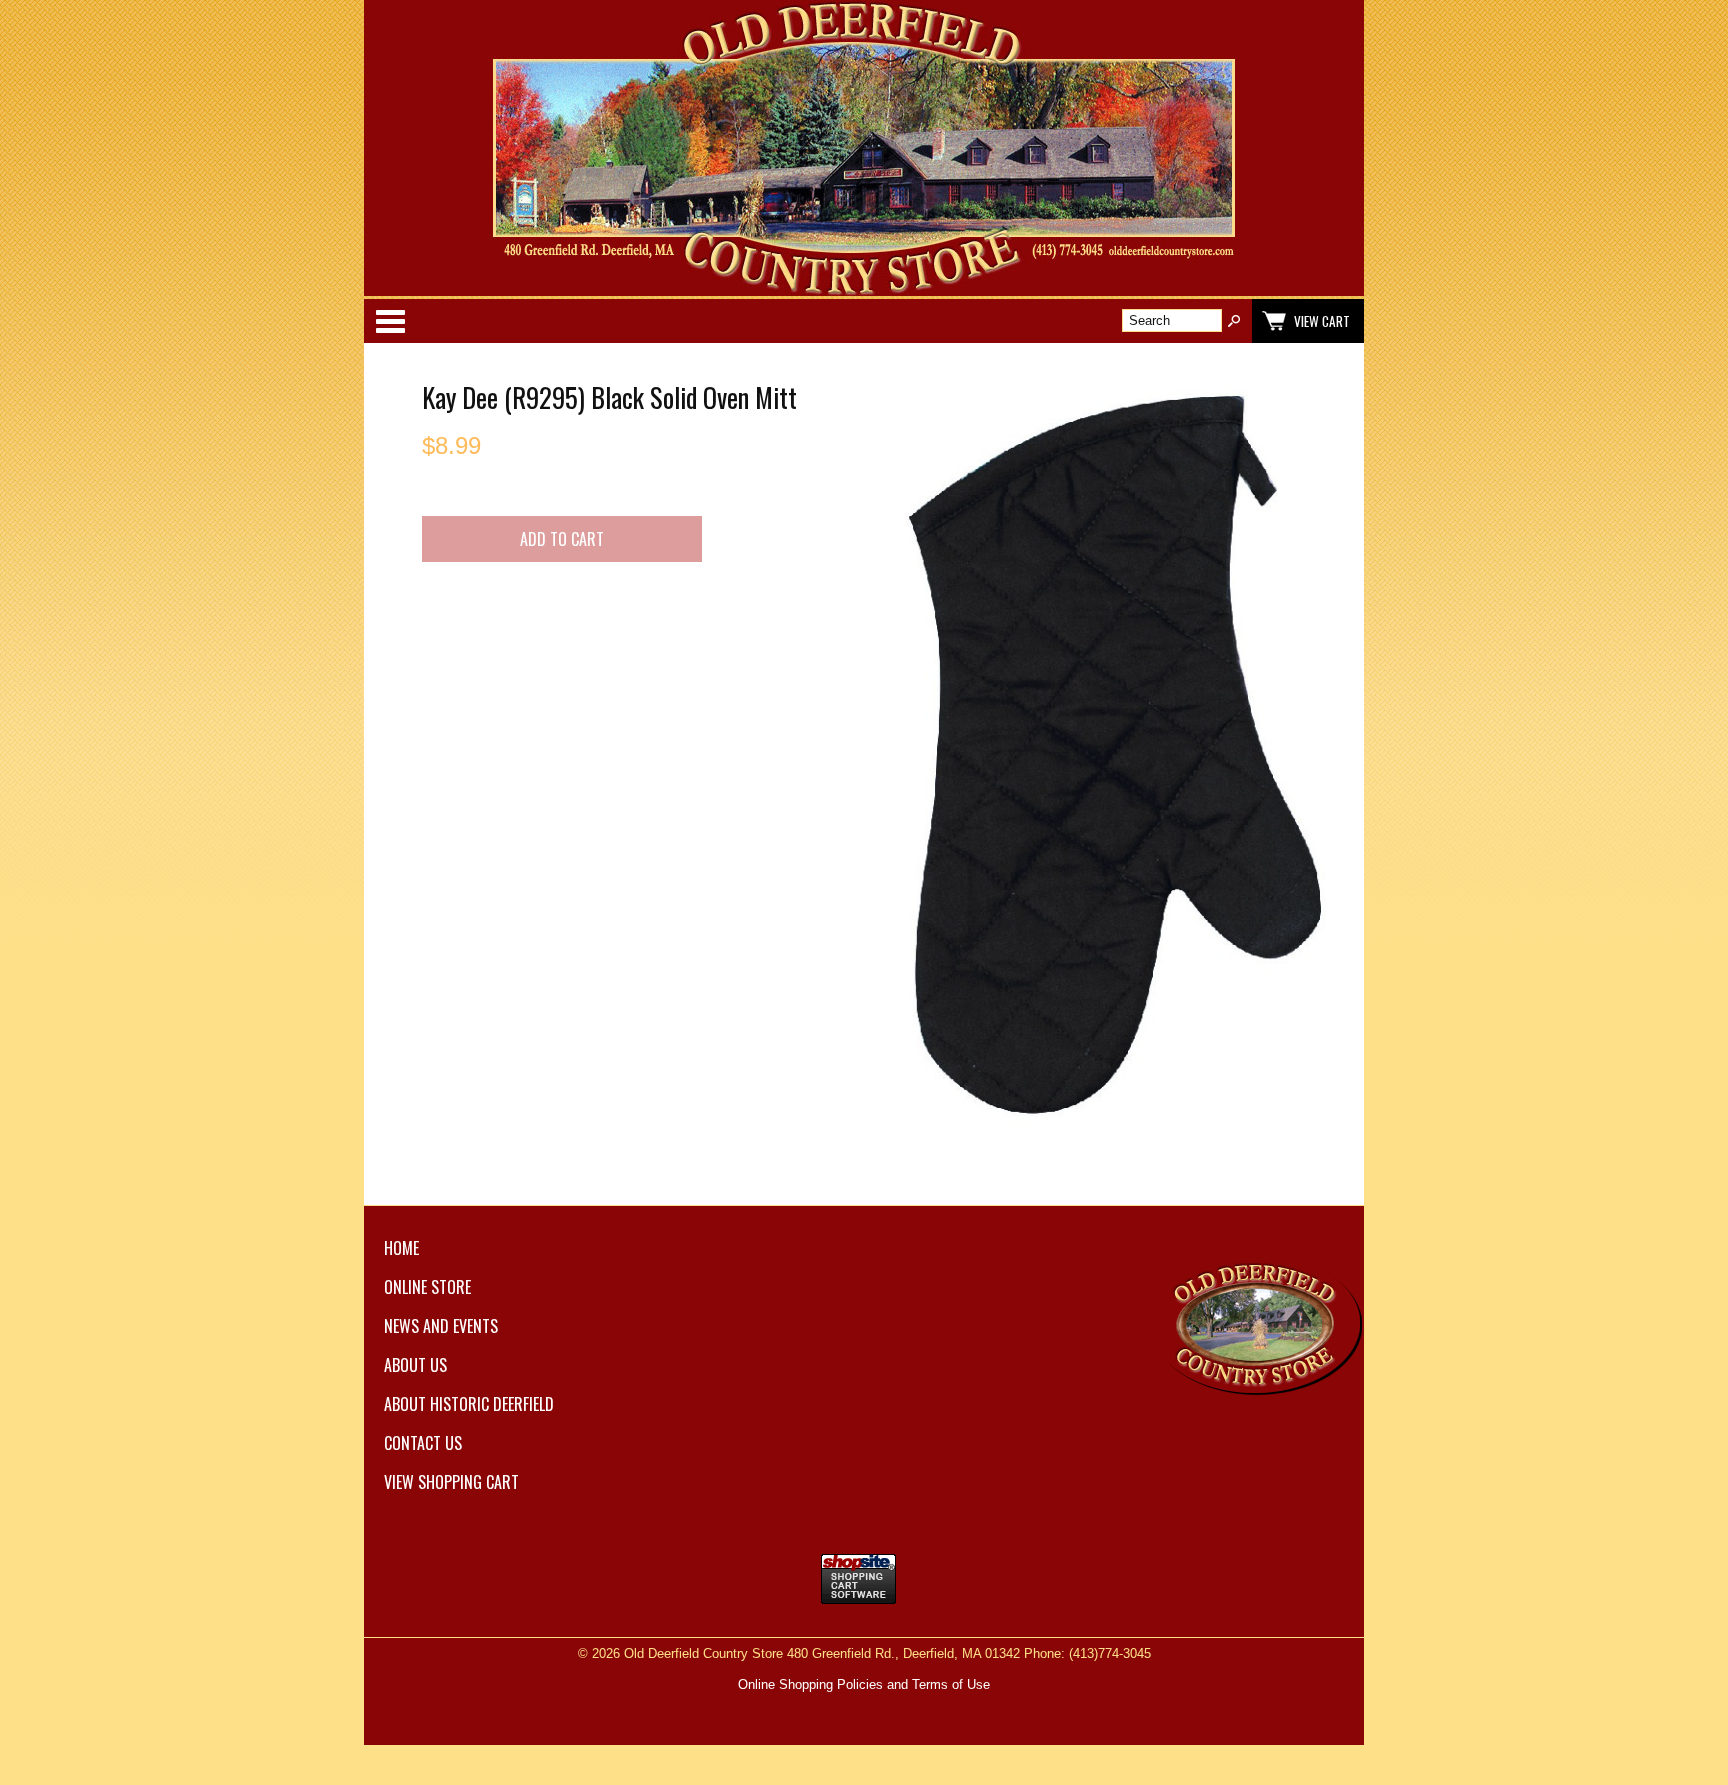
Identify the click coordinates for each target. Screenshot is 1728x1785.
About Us (415, 1365)
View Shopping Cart (451, 1482)
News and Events (441, 1326)
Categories (390, 321)
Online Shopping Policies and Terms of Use (864, 1684)
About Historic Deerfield (469, 1404)
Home (401, 1248)
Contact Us (423, 1443)
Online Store (427, 1287)
